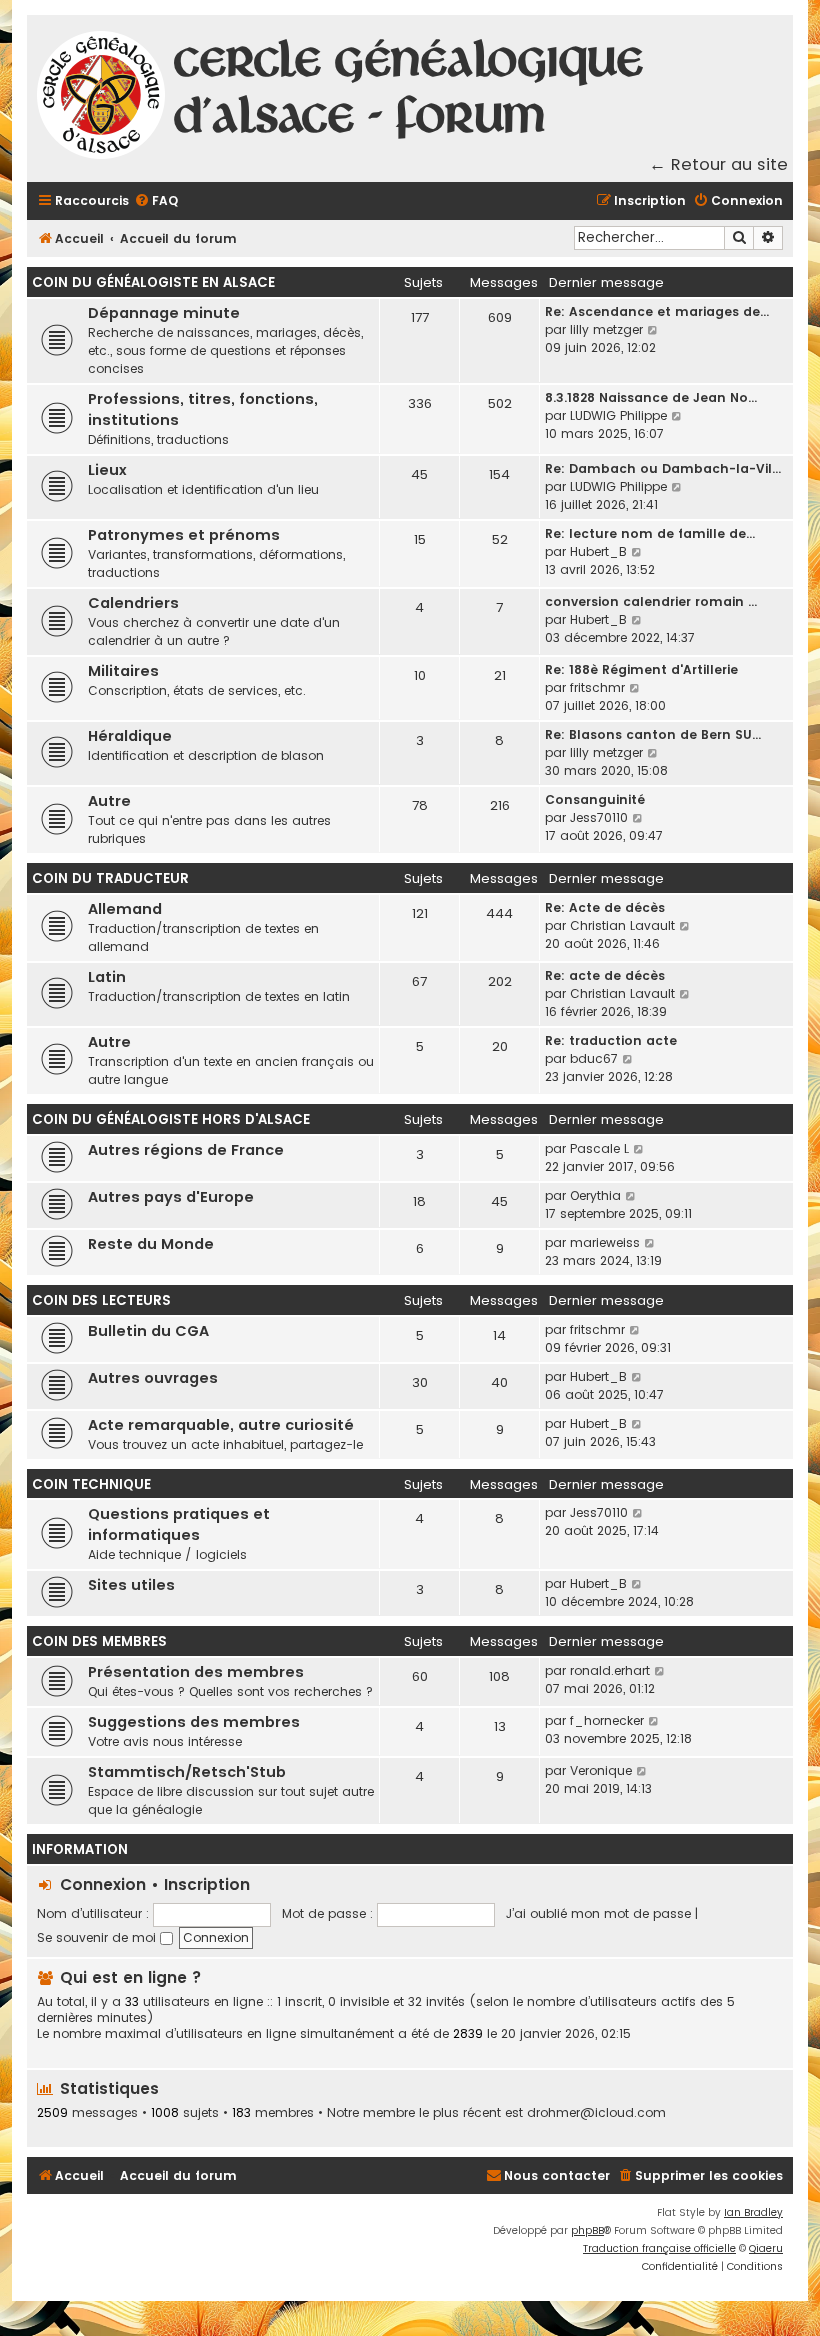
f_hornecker (607, 1720)
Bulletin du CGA (148, 1331)
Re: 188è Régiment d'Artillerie (641, 669)
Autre (109, 801)
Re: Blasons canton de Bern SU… (653, 734)
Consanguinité (595, 799)
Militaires (123, 671)
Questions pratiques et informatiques (179, 1524)
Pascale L (599, 1148)
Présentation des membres (196, 1672)
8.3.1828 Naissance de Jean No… (651, 397)
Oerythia (595, 1195)
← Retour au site (718, 164)
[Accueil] (102, 98)
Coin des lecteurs (101, 1300)
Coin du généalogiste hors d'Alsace (171, 1119)
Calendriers (133, 603)
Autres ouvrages (153, 1378)
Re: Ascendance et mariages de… (657, 311)
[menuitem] (156, 201)
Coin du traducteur (110, 878)
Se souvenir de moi (98, 1937)
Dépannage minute (164, 313)
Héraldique (130, 736)
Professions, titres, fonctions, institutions (203, 409)
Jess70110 (599, 817)
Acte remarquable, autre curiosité (221, 1425)
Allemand (125, 909)
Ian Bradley (753, 2212)
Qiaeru (766, 2248)
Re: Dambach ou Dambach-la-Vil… (663, 468)
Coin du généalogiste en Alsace (153, 282)
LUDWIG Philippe (618, 415)
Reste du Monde (151, 1244)
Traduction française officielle (659, 2248)
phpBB (587, 2230)
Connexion (103, 1884)
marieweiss (605, 1242)
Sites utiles (131, 1585)
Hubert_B (598, 551)
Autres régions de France (186, 1150)
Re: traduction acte (611, 1040)
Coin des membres (99, 1641)
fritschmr (597, 687)
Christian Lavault (622, 925)
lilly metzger (606, 329)
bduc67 (594, 1058)
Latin (107, 977)
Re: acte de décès (605, 975)
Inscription (207, 1884)
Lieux (107, 470)
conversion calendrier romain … (651, 601)
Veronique (601, 1770)
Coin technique (91, 1484)
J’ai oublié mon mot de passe (598, 1913)
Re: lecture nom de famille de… (650, 533)
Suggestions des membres (194, 1722)
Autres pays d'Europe (171, 1197)
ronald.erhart (610, 1670)
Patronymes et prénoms (184, 535)
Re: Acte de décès (605, 907)
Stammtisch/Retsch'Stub (187, 1772)
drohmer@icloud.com (596, 2113)
